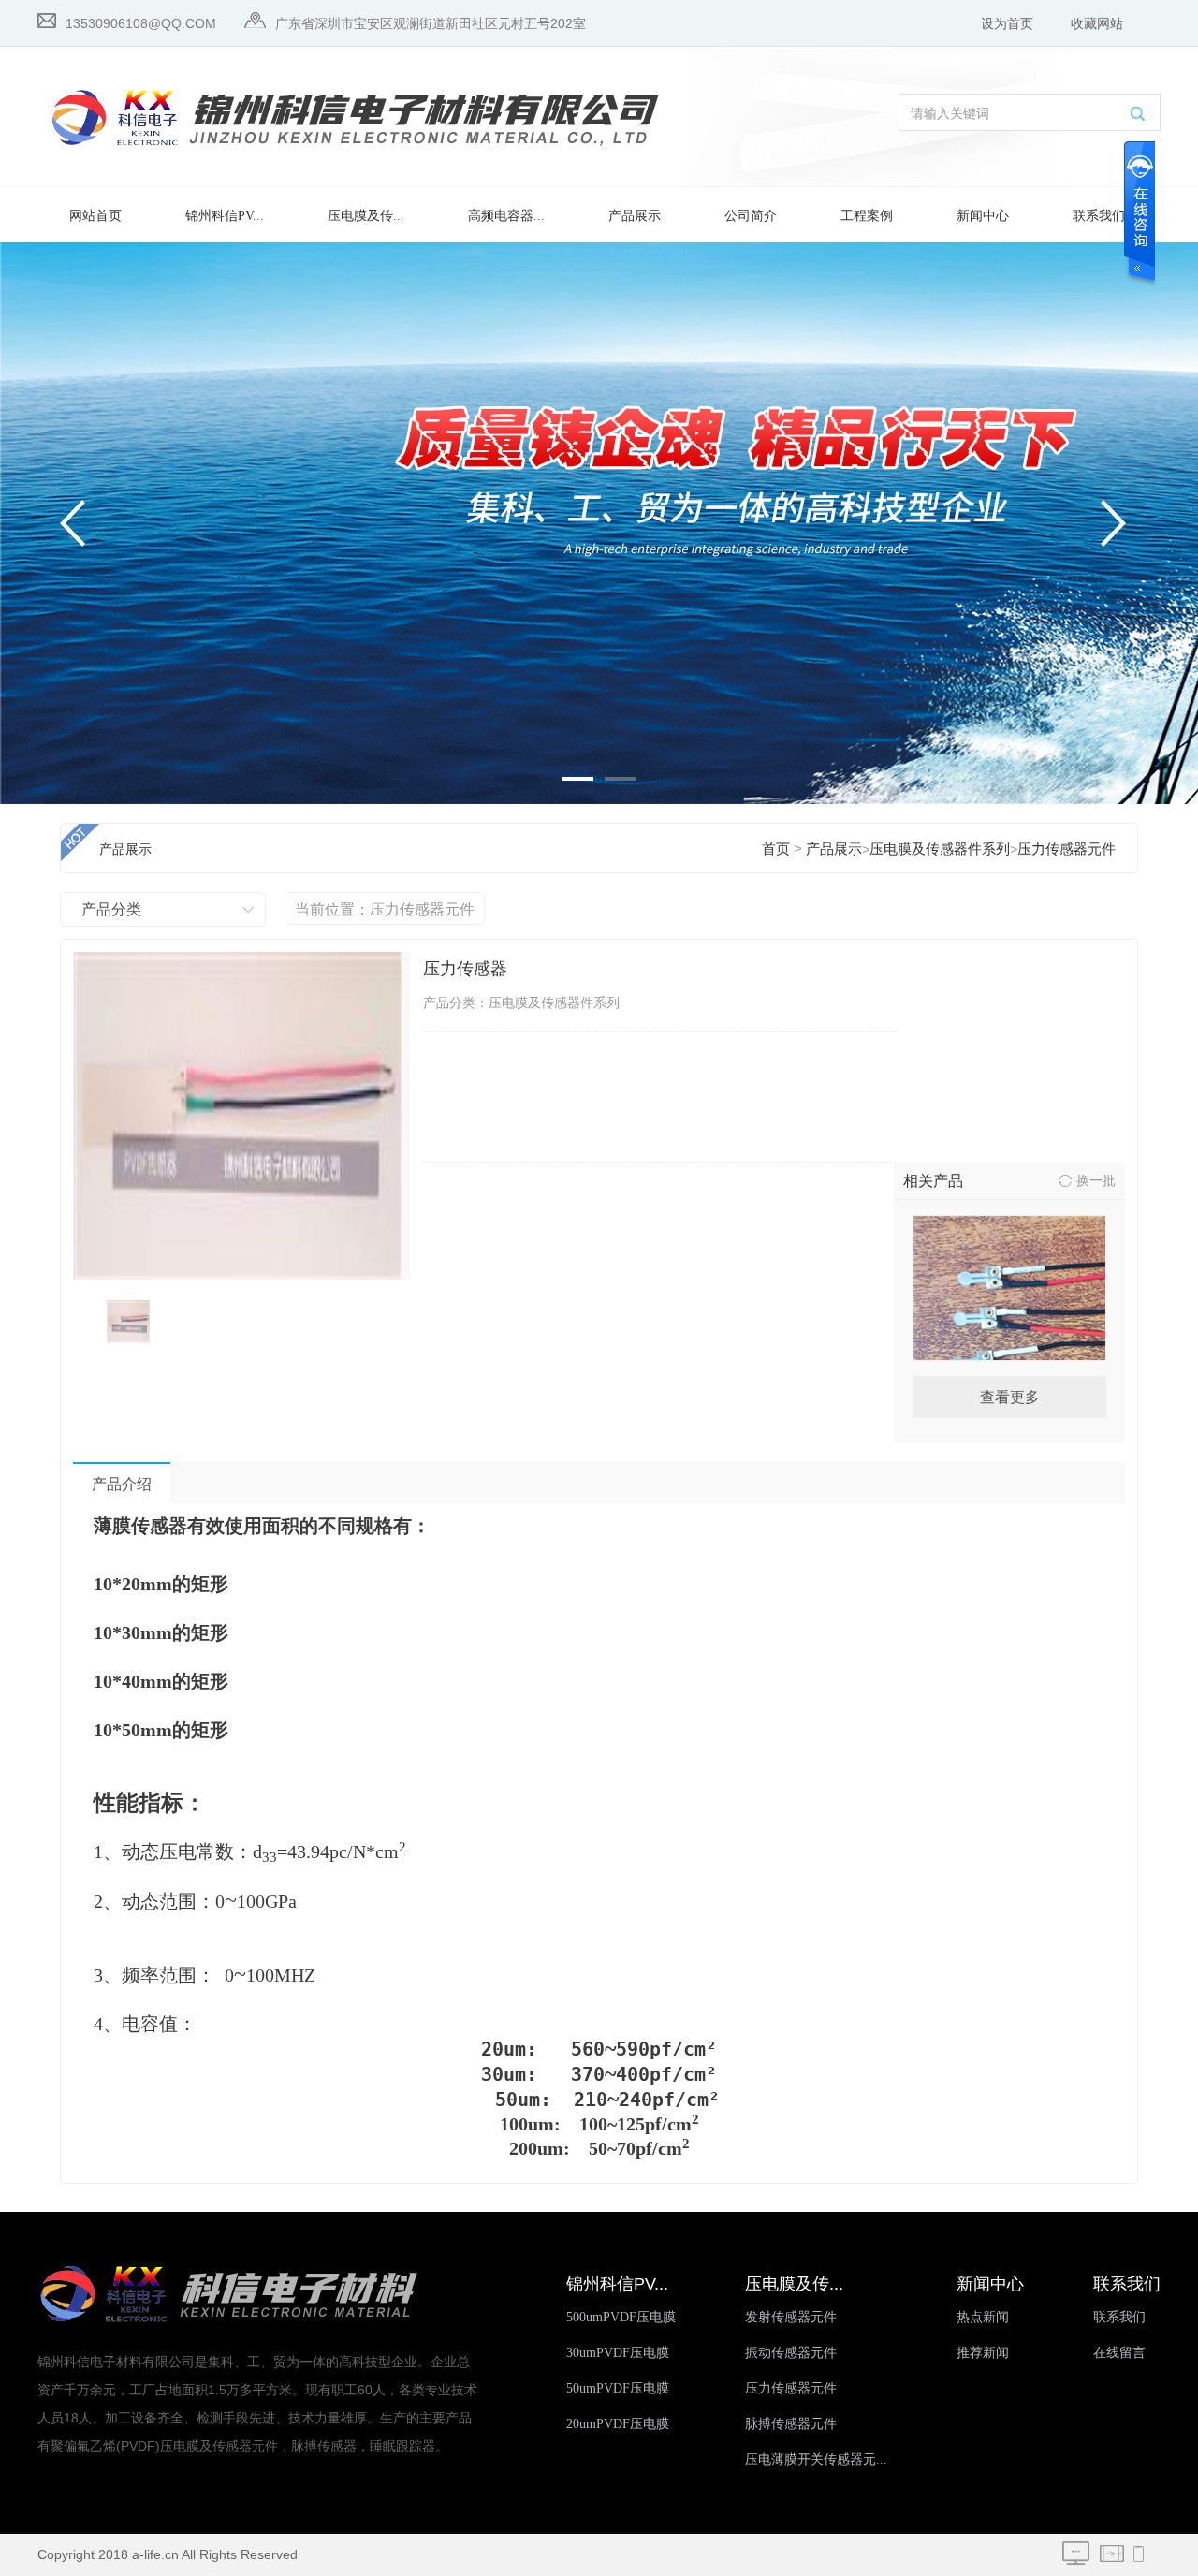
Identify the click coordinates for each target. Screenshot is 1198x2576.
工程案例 (867, 216)
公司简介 (751, 216)
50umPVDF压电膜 (618, 2388)
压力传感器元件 (1067, 849)
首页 (776, 849)
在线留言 (1119, 2353)
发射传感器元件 (791, 2317)
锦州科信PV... (225, 216)
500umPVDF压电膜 (621, 2317)
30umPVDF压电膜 (618, 2353)
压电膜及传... (366, 216)
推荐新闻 (983, 2353)
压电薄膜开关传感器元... (816, 2459)
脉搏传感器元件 (791, 2424)
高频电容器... (506, 216)
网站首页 (95, 216)
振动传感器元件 (791, 2353)
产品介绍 (122, 1484)
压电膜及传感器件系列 (940, 849)
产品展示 (635, 216)
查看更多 (1010, 1397)
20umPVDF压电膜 (618, 2424)
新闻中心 (983, 216)
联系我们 (1099, 216)
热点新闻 (983, 2317)
